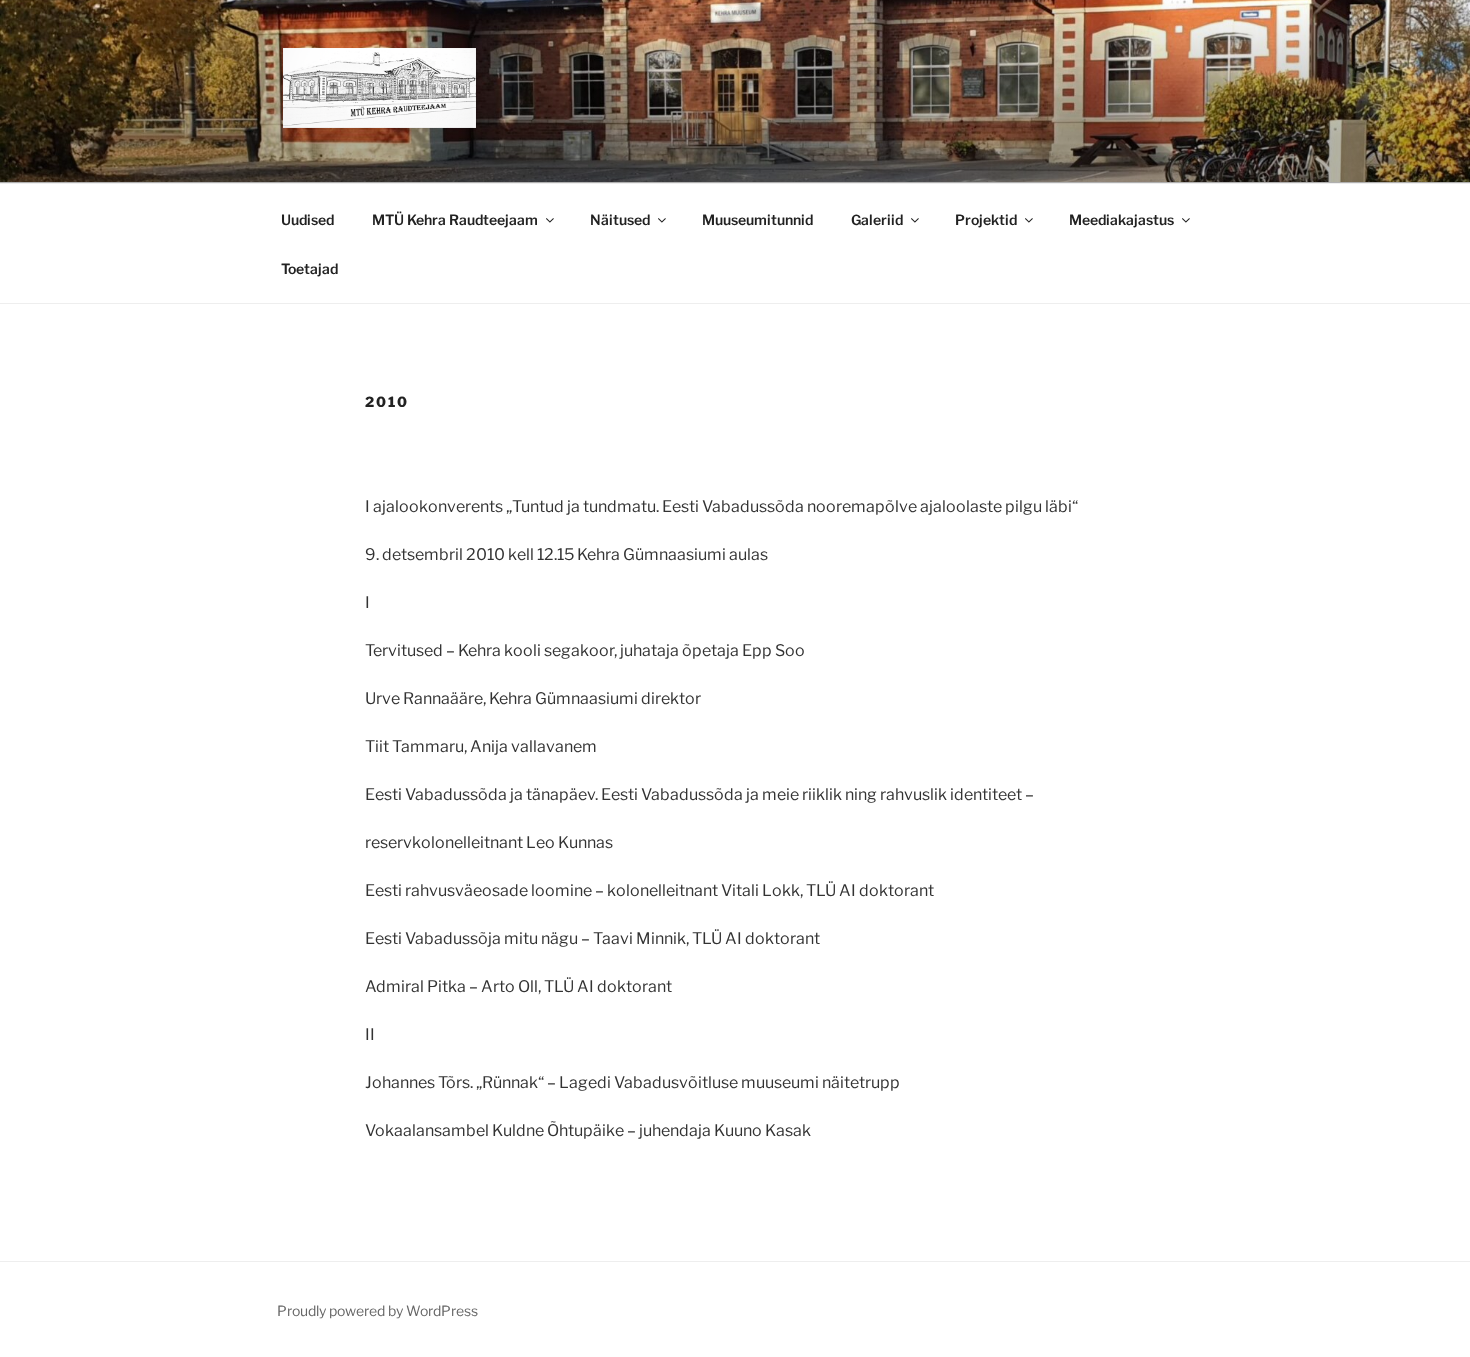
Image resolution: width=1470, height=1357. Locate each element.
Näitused (620, 219)
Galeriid (877, 219)
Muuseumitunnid (757, 219)
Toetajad (309, 268)
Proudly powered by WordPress (377, 1310)
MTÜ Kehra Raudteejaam (455, 219)
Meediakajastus (1121, 219)
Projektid (986, 219)
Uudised (307, 219)
